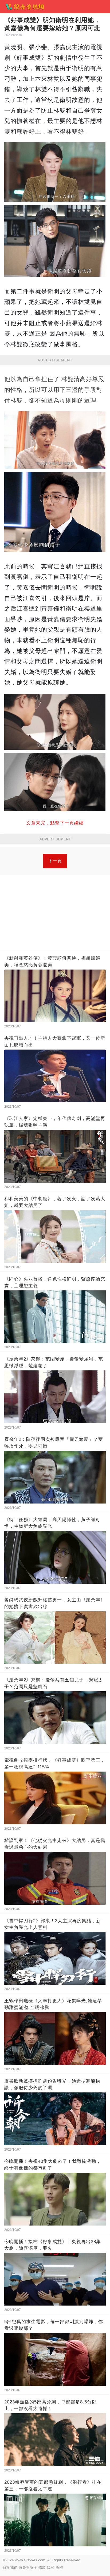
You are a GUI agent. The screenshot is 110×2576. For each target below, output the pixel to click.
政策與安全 (28, 2567)
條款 (42, 2567)
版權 (59, 2567)
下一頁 (55, 861)
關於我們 (10, 2567)
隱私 (51, 2567)
